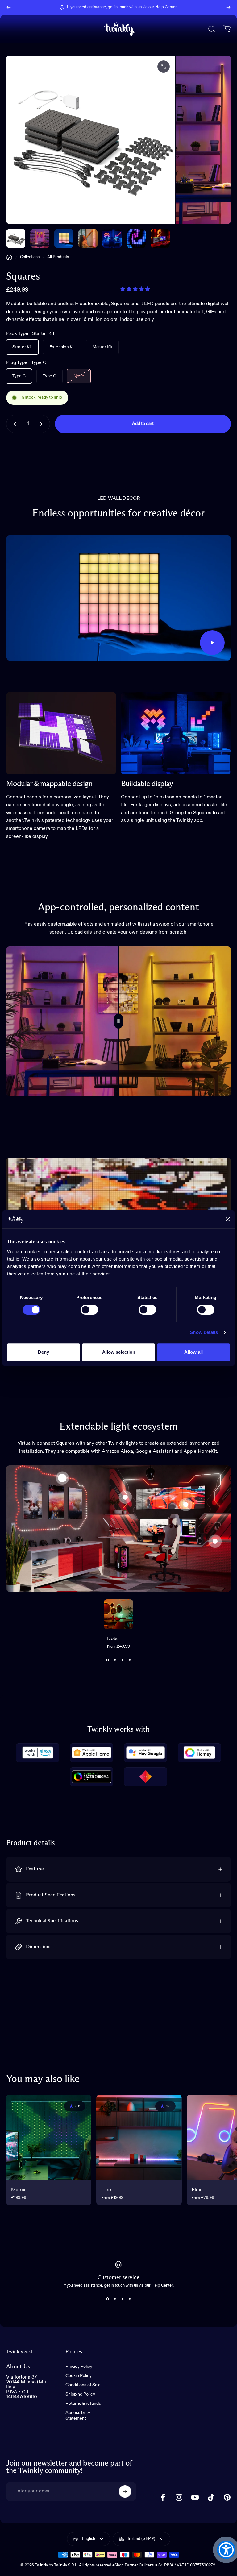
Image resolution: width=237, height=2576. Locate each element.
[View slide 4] (130, 1660)
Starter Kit (22, 347)
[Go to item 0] (16, 238)
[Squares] (186, 1505)
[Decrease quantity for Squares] (14, 424)
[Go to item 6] (160, 238)
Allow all (193, 1352)
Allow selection (119, 1352)
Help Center (166, 7)
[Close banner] (228, 1219)
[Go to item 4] (112, 238)
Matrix (18, 2190)
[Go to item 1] (40, 238)
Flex (196, 2190)
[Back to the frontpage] (9, 257)
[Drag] (118, 1021)
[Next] (228, 7)
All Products (58, 257)
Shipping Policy (80, 2394)
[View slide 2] (115, 1660)
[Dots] (62, 1478)
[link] (61, 733)
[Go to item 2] (64, 238)
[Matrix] (49, 2137)
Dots (112, 1639)
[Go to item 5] (136, 238)
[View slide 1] (107, 1660)
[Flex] (125, 1497)
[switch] (89, 1310)
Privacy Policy (79, 2367)
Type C (19, 376)
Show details (204, 1332)
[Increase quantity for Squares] (43, 424)
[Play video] (118, 598)
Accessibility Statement (78, 2416)
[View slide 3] (122, 1660)
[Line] (215, 1541)
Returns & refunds (83, 2404)
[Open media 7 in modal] (164, 67)
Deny (44, 1352)
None (79, 376)
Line (106, 2190)
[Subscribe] (125, 2491)
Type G (50, 376)
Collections (30, 257)
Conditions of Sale (83, 2385)
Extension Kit (62, 347)
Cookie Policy (79, 2376)
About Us (18, 2367)
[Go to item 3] (88, 238)
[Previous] (9, 7)
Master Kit (102, 347)
